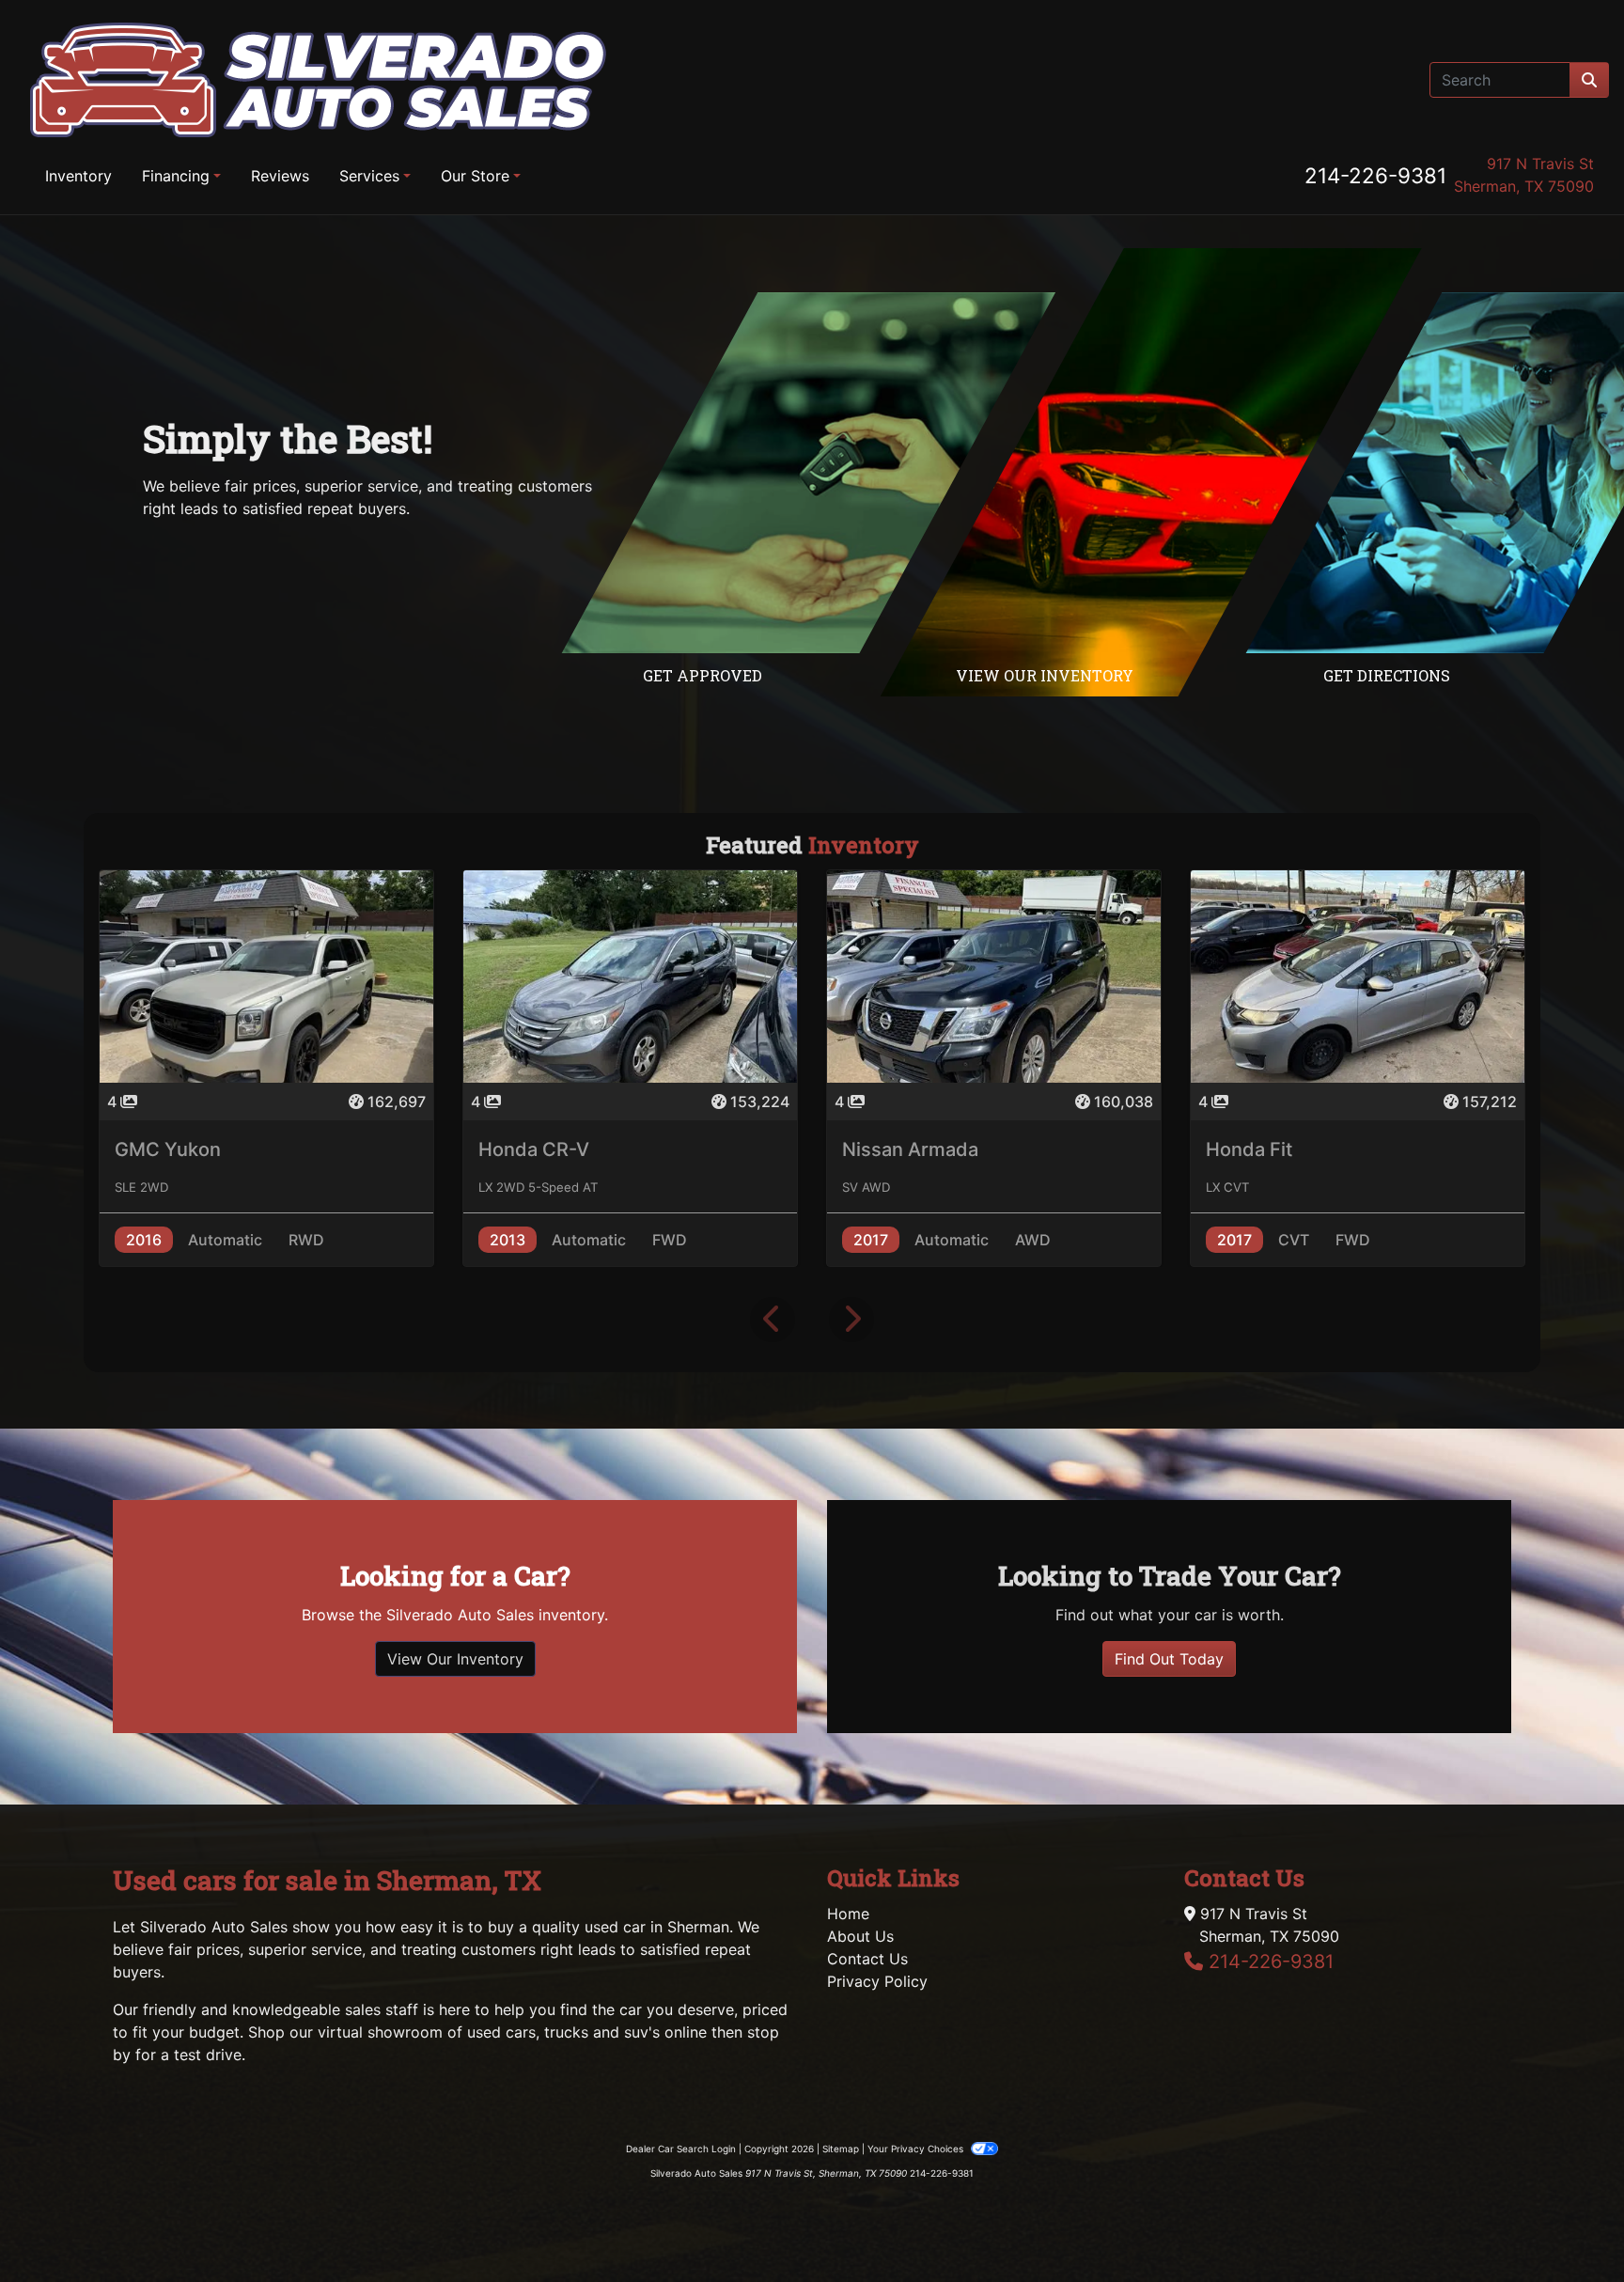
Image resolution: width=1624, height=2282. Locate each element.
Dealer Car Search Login (681, 2149)
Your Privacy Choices (917, 2149)
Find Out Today (1169, 1659)
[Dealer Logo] (318, 80)
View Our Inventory (455, 1659)
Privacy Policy (877, 1981)
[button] (773, 1320)
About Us (860, 1936)
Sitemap (841, 2149)
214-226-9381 (1375, 175)
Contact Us (867, 1959)
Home (848, 1914)
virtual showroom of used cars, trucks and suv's (489, 2032)
